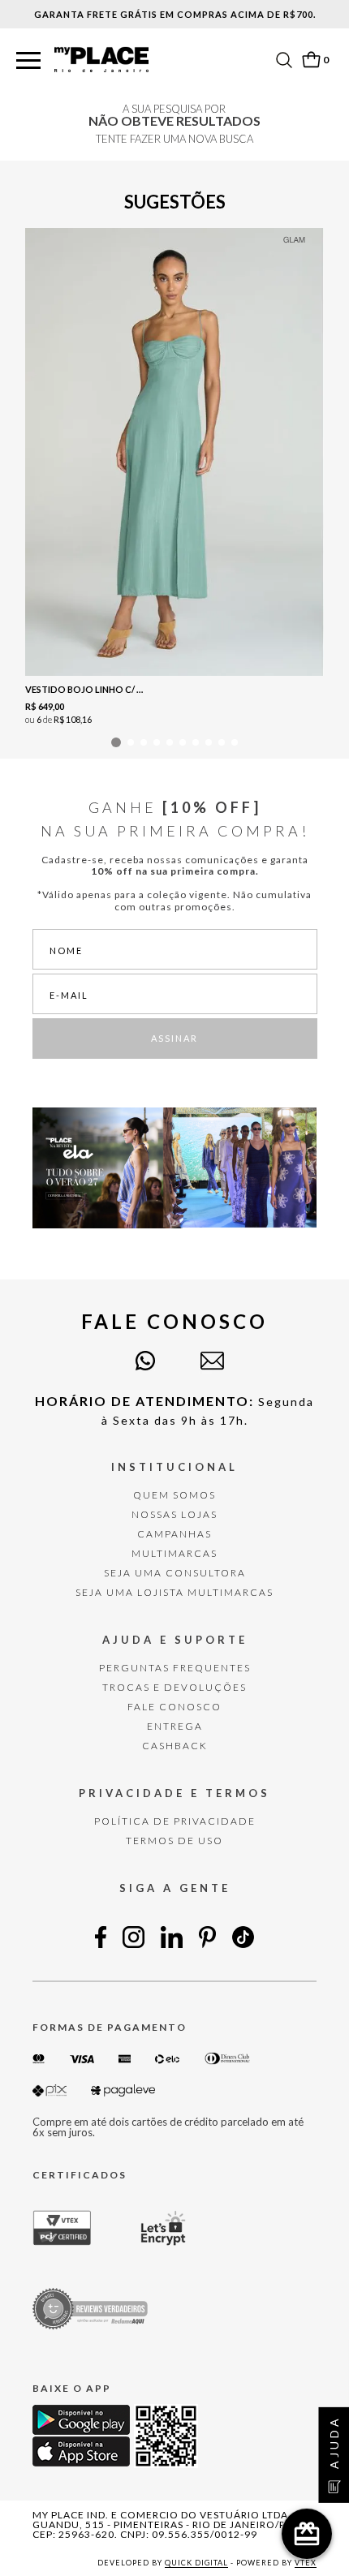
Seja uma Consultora (175, 1573)
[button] (28, 61)
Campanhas (174, 1534)
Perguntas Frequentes (175, 1668)
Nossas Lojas (174, 1514)
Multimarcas (174, 1553)
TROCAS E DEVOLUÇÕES (174, 1687)
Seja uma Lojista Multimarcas (174, 1592)
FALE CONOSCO (174, 1707)
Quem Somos (174, 1495)
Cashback (175, 1746)
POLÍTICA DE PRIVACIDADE (175, 1821)
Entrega (175, 1726)
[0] (311, 60)
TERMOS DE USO (174, 1841)
